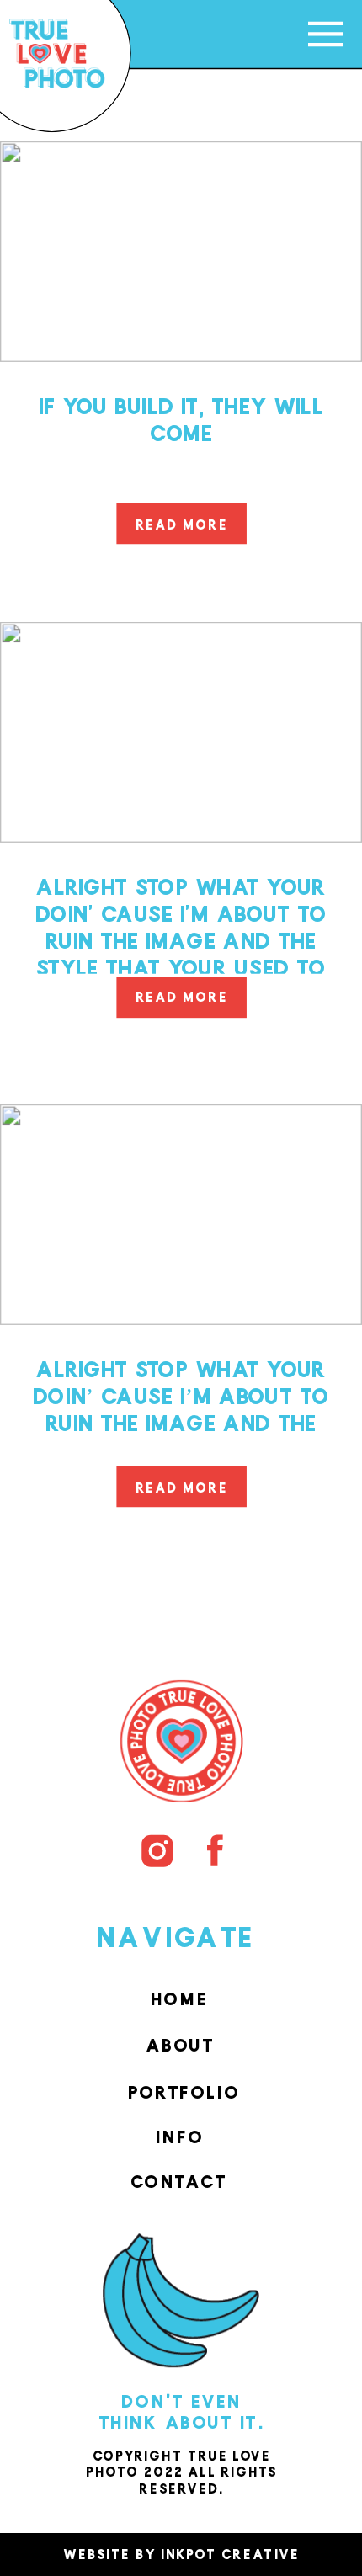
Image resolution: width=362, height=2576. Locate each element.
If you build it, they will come (181, 415)
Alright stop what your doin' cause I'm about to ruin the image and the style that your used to (181, 922)
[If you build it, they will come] (181, 252)
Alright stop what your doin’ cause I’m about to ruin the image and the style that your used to (181, 1404)
